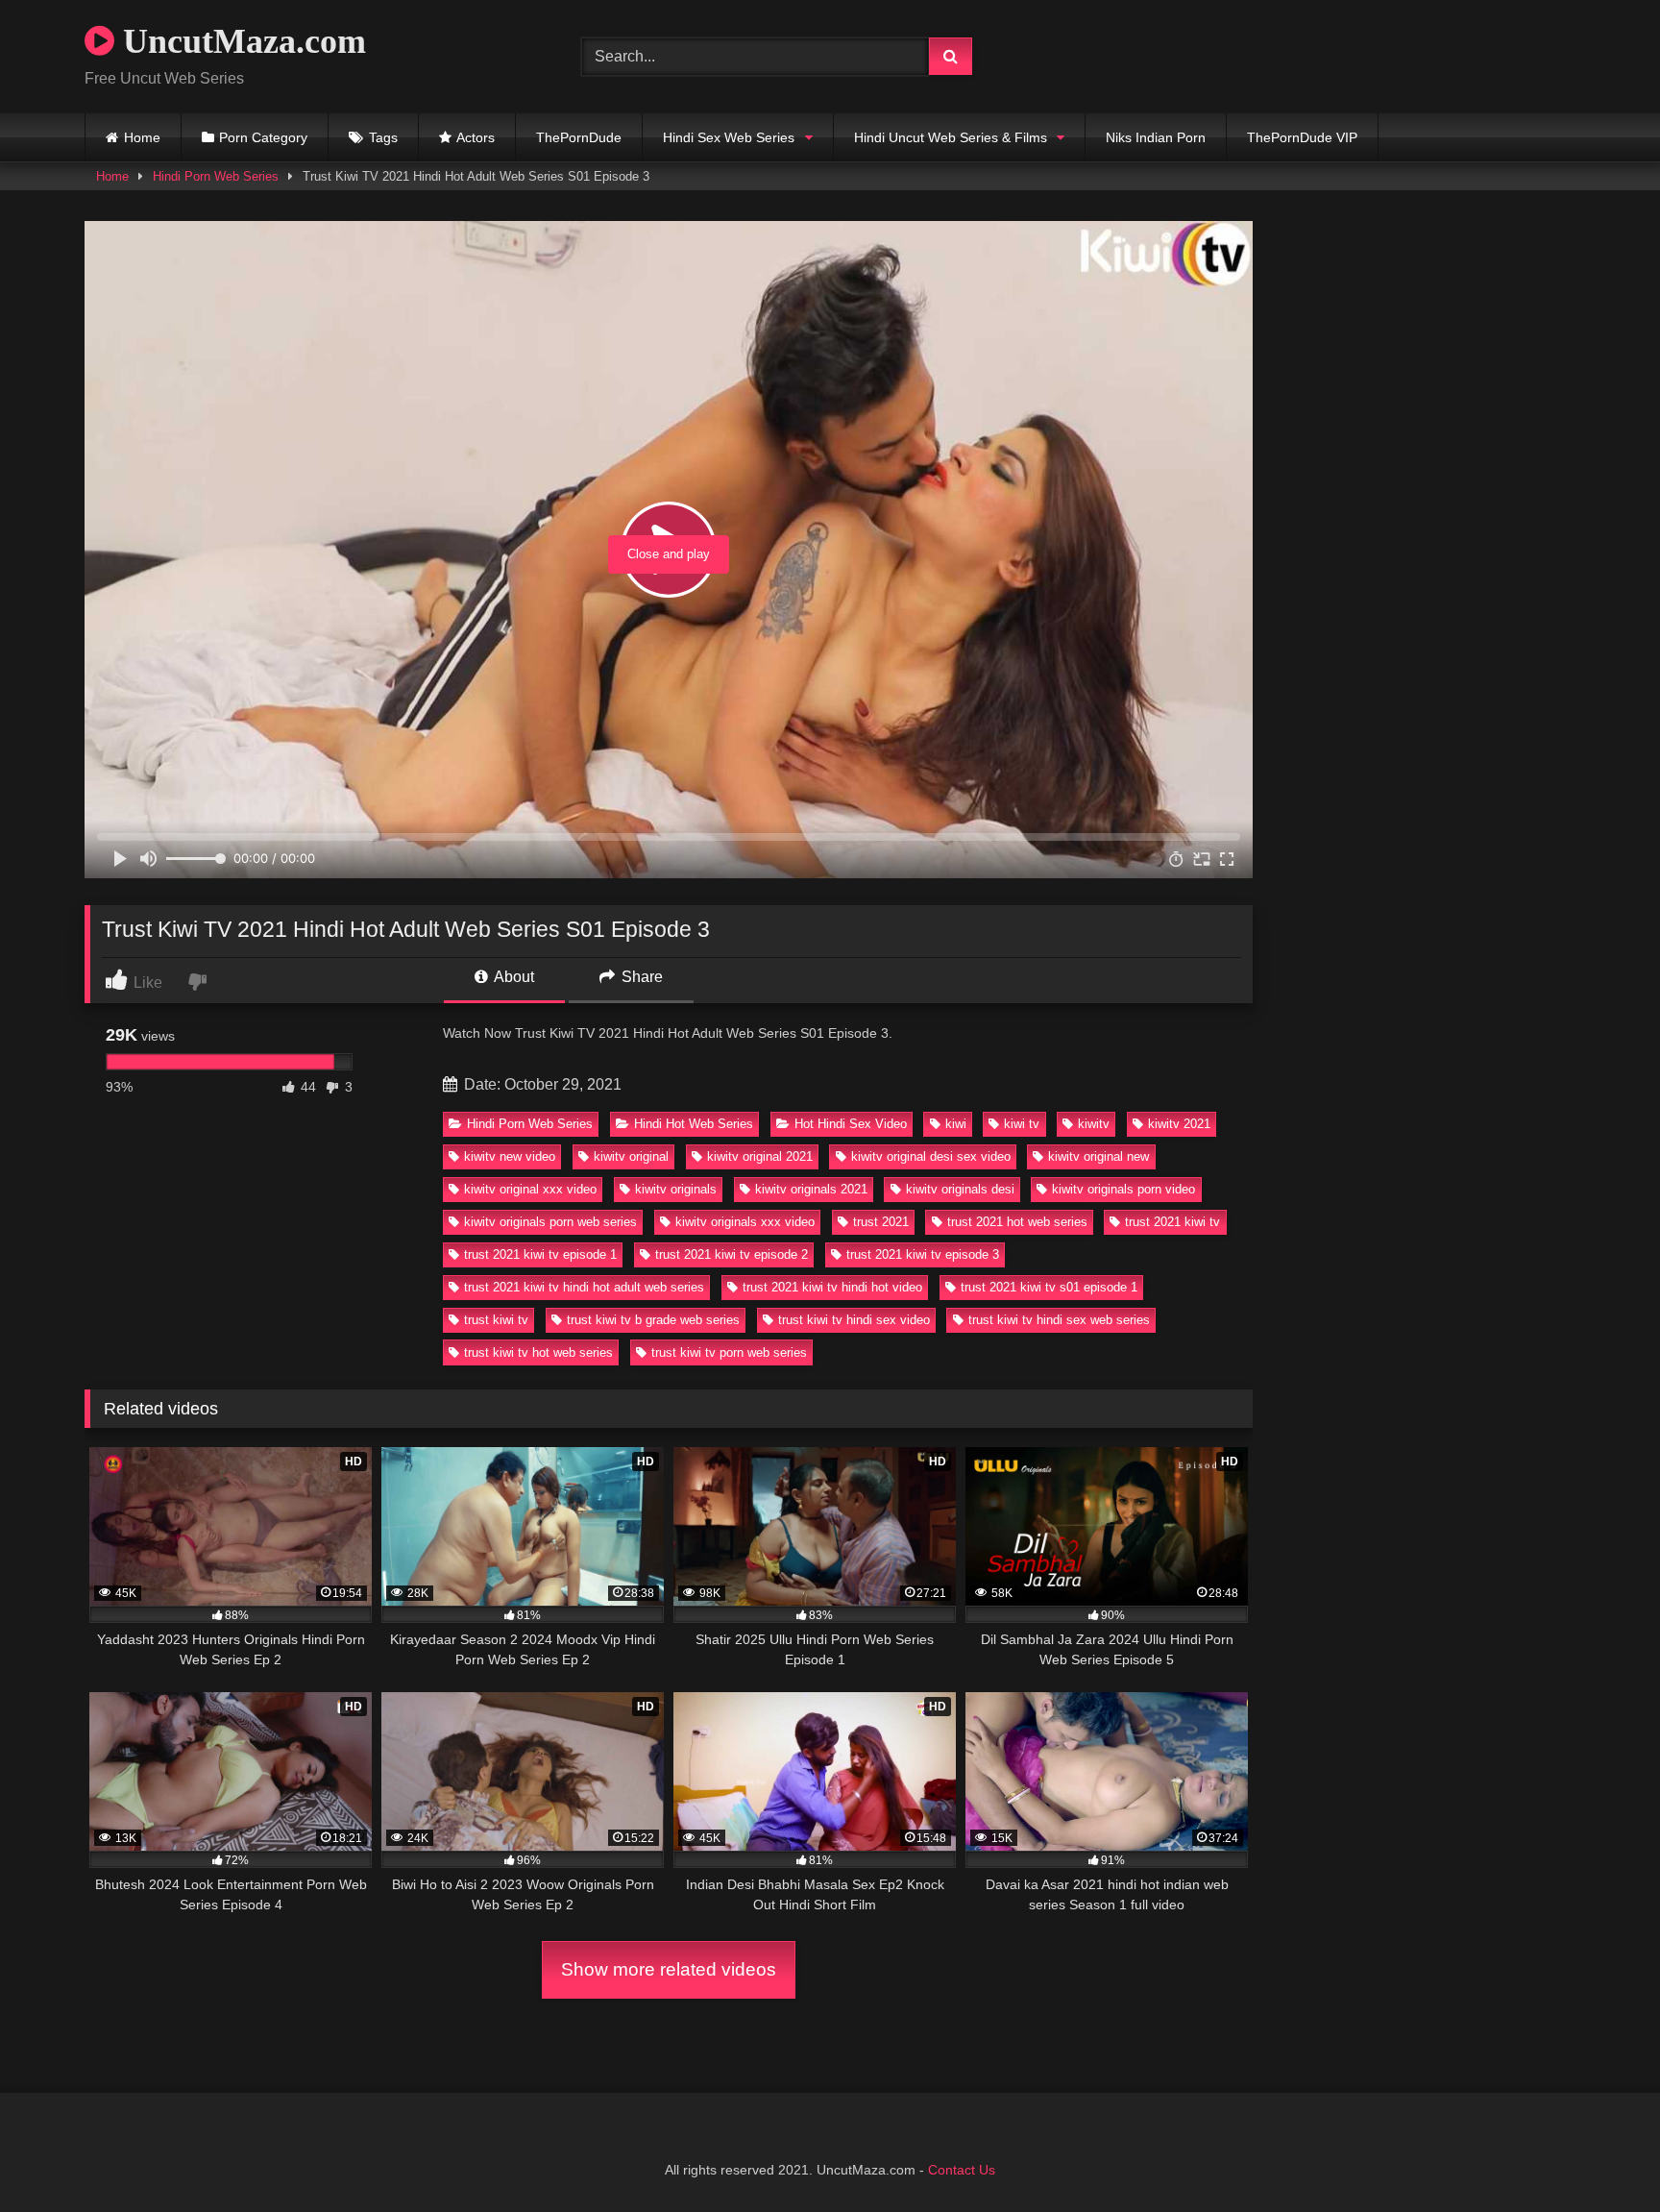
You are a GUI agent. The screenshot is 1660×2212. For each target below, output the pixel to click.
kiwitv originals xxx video (745, 1222)
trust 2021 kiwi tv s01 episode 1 (1049, 1287)
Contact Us (962, 2170)
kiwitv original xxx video (530, 1189)
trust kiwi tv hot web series (538, 1352)
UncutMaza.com (240, 41)
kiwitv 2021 (1179, 1124)
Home (142, 137)
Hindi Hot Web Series (694, 1124)
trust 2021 (881, 1222)
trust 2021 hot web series (1017, 1222)
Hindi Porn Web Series (216, 176)
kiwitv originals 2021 (811, 1189)
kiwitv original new (1099, 1156)
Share (640, 977)
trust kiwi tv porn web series (729, 1352)
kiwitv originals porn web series (550, 1222)
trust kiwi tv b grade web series (653, 1320)
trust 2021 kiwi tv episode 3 (923, 1254)
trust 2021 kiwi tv (1172, 1222)
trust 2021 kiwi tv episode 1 (540, 1254)
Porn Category (263, 137)
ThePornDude (579, 137)
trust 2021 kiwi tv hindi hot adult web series (584, 1287)
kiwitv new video (510, 1156)
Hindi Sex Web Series (729, 137)
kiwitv (1094, 1124)
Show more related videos (669, 1969)
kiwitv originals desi (960, 1189)
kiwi (956, 1124)
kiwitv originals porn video (1123, 1189)
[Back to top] (1600, 2155)
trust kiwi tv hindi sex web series (1059, 1320)
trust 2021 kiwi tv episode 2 (732, 1254)
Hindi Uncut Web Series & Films (951, 137)
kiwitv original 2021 (760, 1156)
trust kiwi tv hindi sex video (854, 1320)
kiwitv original (631, 1156)
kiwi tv (1022, 1124)
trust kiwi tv (496, 1320)
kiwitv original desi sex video (931, 1156)
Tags (383, 137)
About (513, 977)
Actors (476, 137)
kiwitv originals (676, 1189)
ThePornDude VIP (1302, 137)
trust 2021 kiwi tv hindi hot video (832, 1287)
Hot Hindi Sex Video (851, 1124)
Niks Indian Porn (1156, 137)
